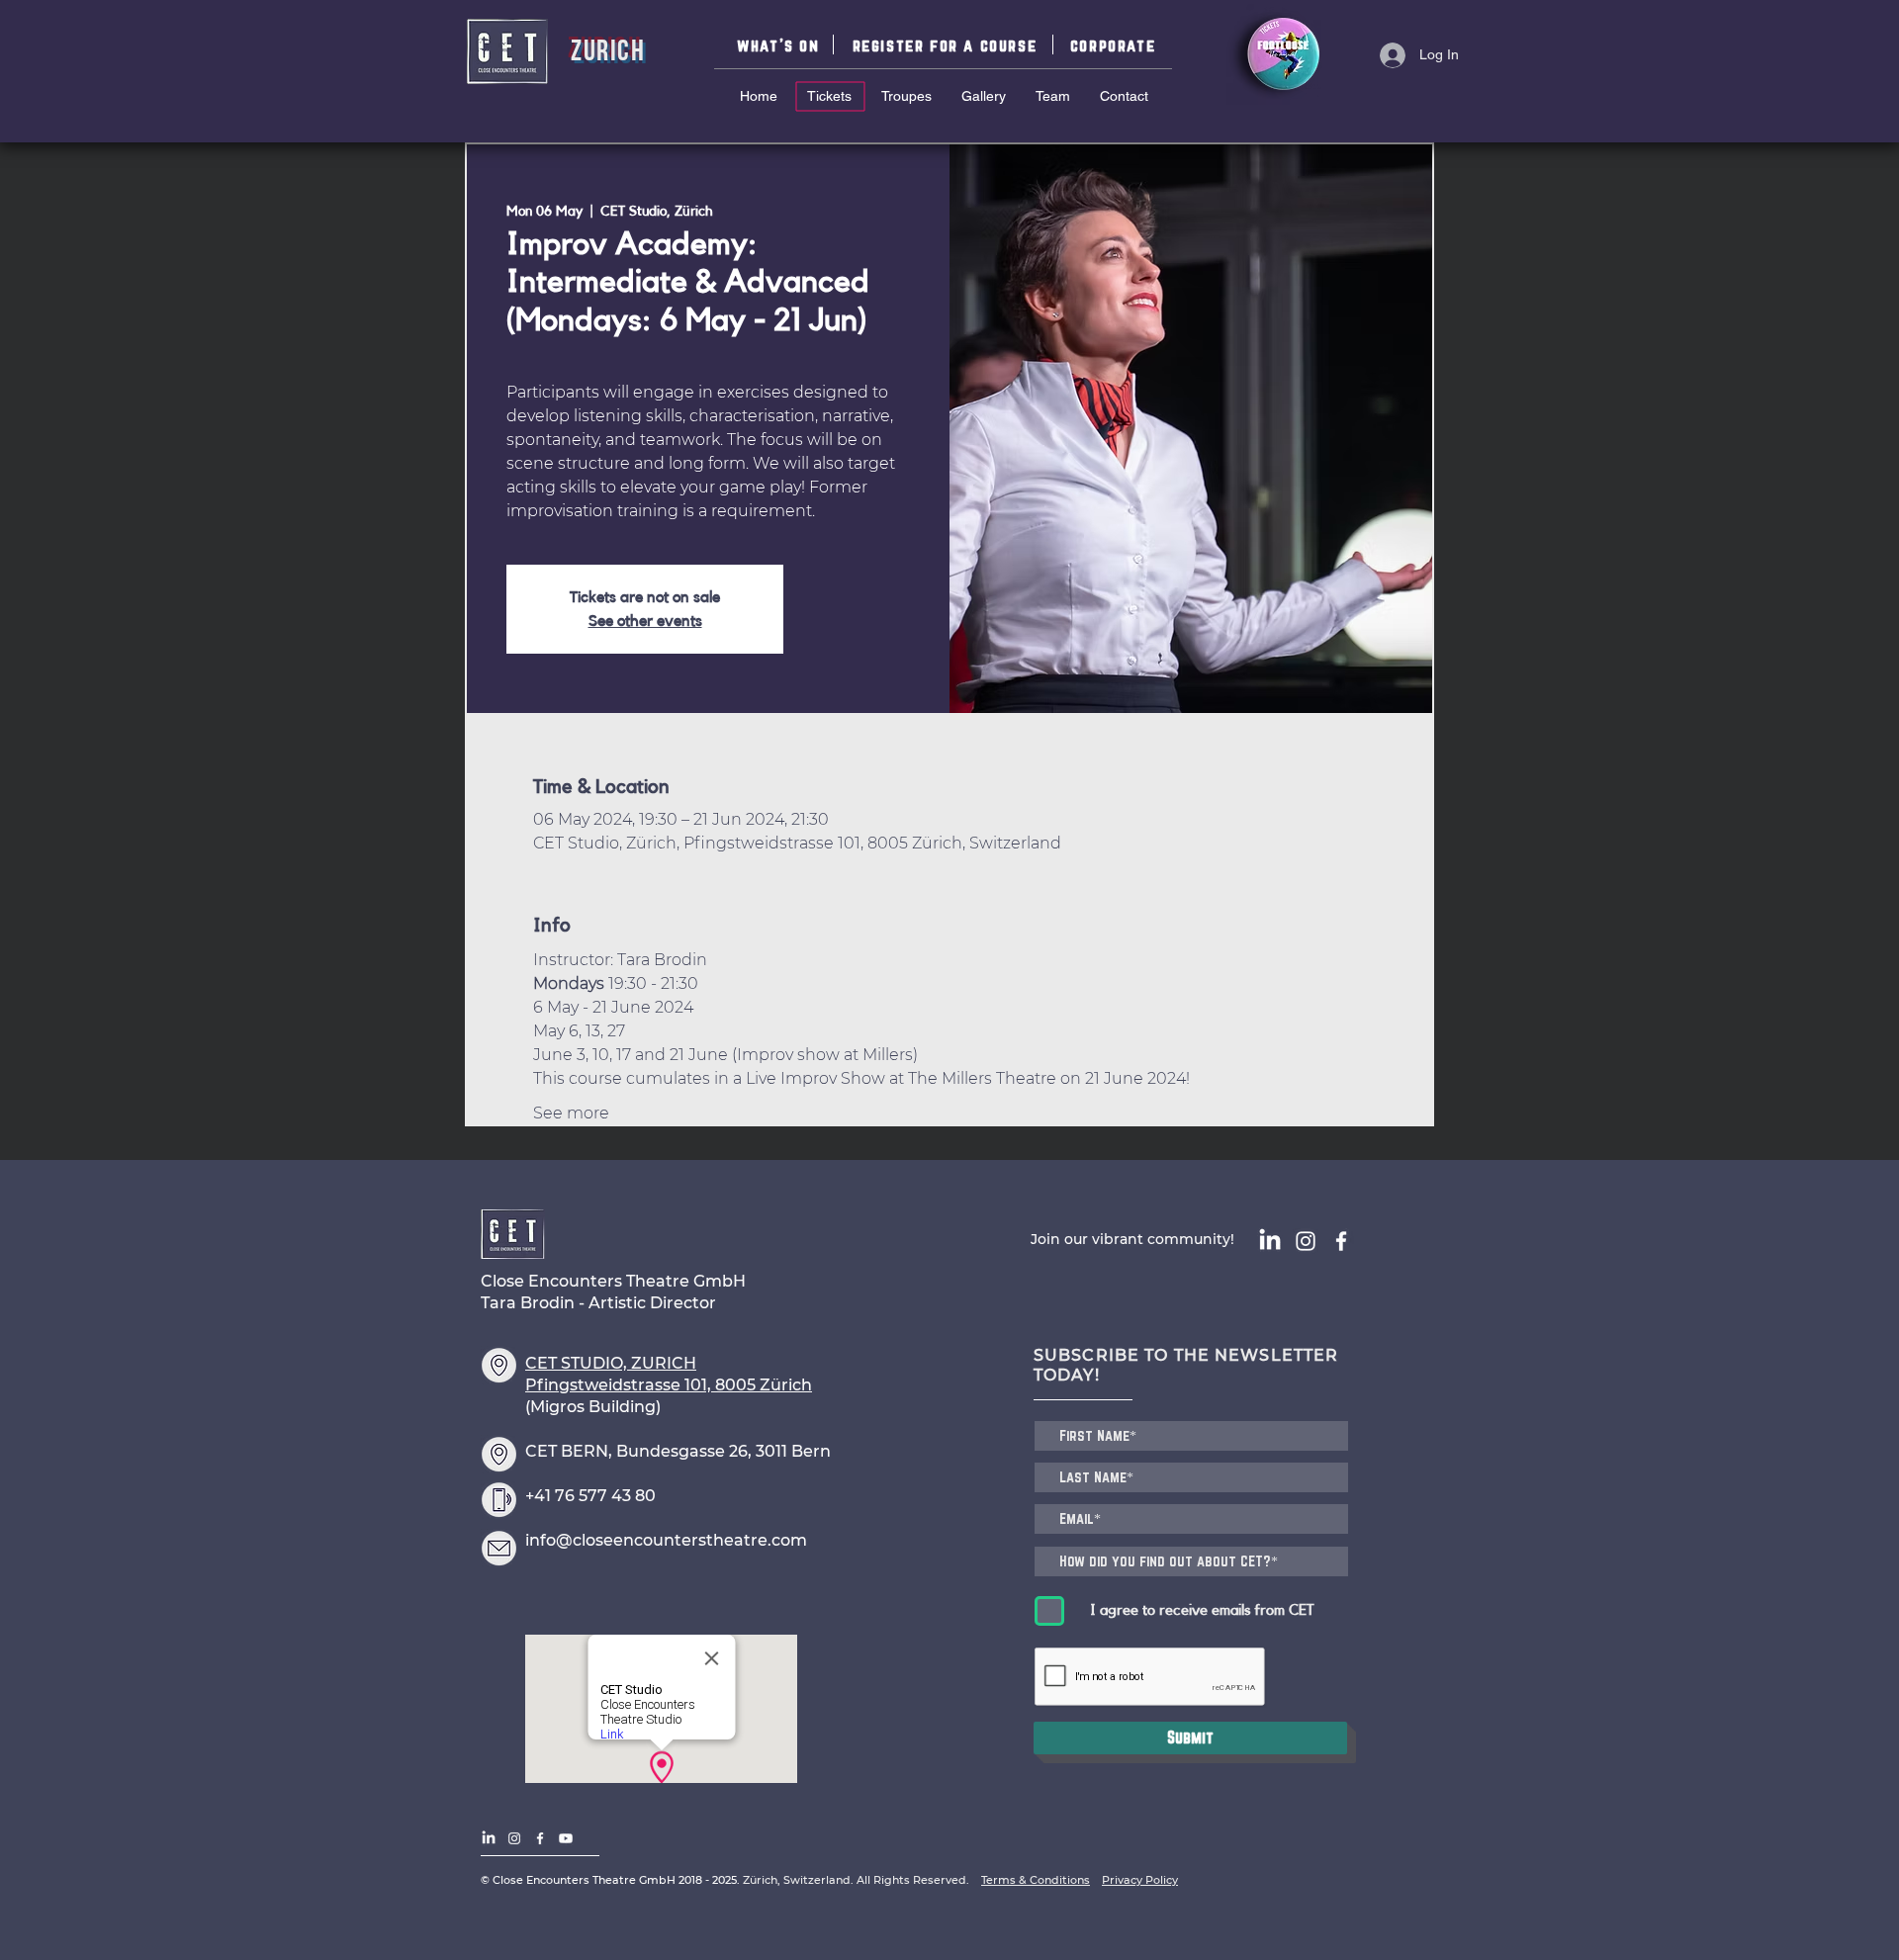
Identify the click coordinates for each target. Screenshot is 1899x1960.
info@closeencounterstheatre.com (666, 1540)
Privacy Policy (1140, 1880)
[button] (947, 45)
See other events (645, 621)
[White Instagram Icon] (1306, 1241)
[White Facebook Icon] (1341, 1241)
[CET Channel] (566, 1838)
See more (571, 1113)
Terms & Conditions (1036, 1880)
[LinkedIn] (1270, 1241)
